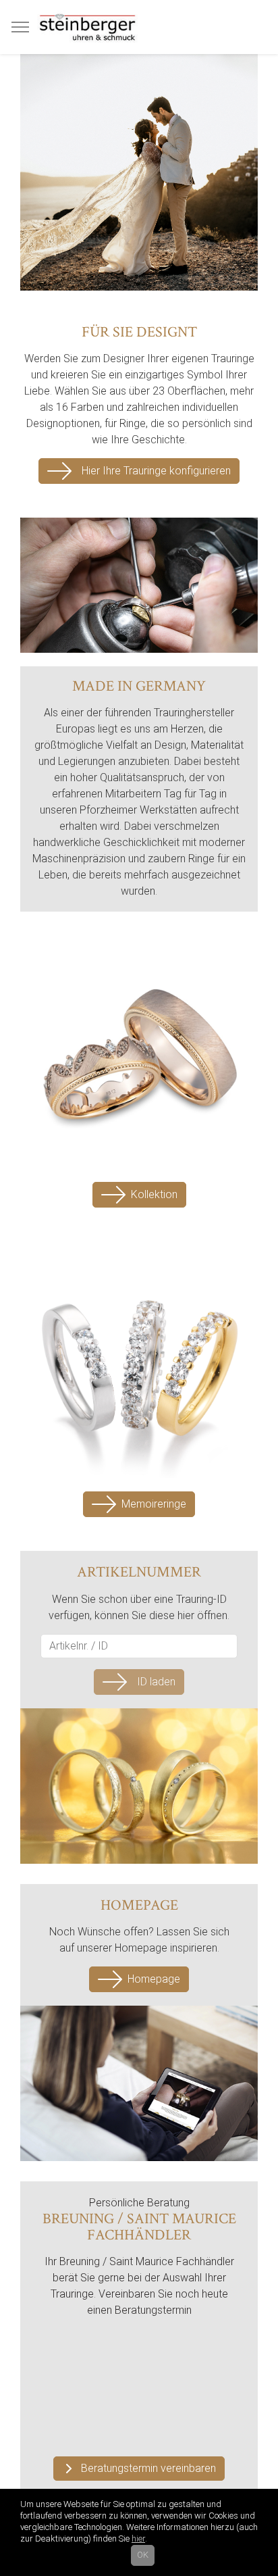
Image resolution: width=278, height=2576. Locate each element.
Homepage (154, 1979)
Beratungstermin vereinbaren (148, 2468)
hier (138, 2538)
